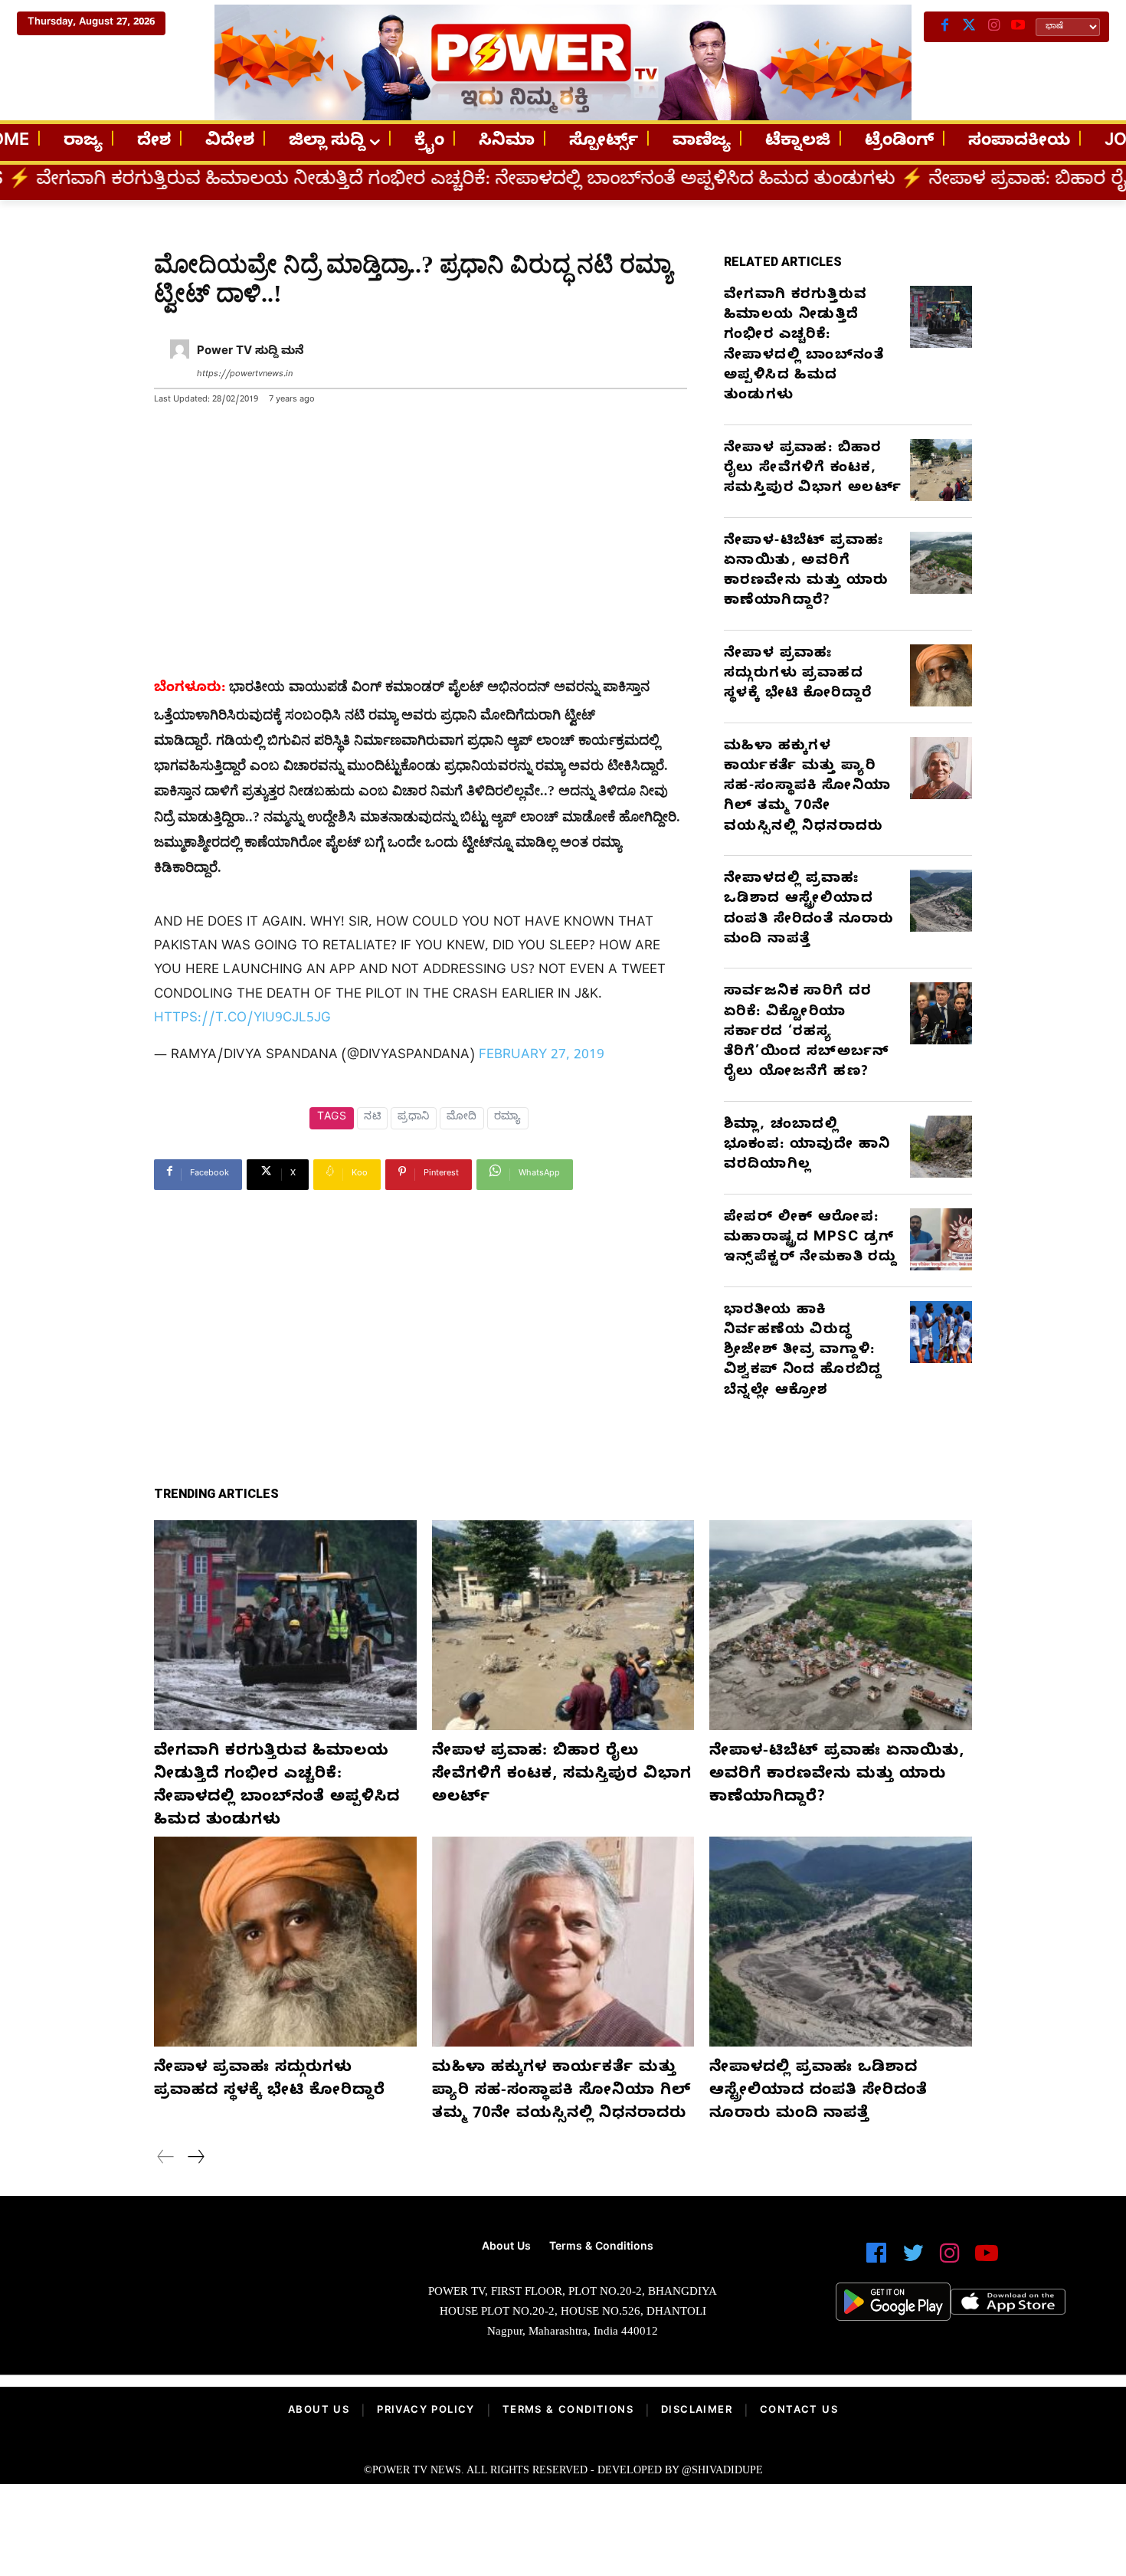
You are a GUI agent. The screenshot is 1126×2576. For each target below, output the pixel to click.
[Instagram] (993, 27)
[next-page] (195, 2159)
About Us (319, 2411)
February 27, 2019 (542, 1056)
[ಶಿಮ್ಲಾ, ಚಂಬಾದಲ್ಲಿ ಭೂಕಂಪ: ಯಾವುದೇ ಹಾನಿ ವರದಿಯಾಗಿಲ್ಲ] (941, 1147)
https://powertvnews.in (245, 375)
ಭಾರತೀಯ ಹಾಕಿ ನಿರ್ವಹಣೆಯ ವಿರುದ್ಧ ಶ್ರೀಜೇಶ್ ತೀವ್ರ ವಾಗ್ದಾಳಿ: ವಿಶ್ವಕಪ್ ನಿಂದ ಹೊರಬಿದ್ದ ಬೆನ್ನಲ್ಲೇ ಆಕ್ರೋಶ (803, 1352)
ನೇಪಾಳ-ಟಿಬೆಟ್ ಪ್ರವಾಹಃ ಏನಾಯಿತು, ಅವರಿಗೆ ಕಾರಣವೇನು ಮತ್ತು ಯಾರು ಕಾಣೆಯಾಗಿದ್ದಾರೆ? (806, 572)
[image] (195, 2290)
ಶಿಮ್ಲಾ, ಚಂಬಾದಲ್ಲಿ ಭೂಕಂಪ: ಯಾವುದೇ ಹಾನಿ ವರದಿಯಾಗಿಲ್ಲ (807, 1146)
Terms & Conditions (568, 2411)
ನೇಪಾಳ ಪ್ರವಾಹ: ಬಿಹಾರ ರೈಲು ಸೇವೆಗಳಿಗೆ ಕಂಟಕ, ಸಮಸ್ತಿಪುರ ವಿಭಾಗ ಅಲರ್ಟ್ (813, 470)
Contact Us (799, 2411)
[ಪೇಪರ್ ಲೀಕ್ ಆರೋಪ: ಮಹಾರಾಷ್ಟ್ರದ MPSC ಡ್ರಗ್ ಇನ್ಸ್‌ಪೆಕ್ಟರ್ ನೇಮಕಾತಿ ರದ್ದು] (941, 1239)
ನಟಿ (372, 1118)
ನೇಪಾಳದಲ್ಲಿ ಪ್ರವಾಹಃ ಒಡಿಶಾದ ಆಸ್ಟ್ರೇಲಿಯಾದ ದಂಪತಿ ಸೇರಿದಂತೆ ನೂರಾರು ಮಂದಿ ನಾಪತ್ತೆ (809, 910)
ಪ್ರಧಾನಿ (414, 1118)
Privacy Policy (426, 2411)
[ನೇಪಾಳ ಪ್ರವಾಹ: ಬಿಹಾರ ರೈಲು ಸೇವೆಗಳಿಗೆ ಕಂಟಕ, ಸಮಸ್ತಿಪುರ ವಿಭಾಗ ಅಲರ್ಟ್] (941, 470)
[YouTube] (1018, 27)
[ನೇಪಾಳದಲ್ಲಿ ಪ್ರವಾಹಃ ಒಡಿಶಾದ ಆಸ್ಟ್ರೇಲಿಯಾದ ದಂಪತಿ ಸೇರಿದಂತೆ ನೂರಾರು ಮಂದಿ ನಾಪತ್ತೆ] (941, 901)
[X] (969, 27)
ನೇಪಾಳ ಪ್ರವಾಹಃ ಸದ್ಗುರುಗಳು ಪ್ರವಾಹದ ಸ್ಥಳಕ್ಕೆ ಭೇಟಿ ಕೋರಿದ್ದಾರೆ (798, 675)
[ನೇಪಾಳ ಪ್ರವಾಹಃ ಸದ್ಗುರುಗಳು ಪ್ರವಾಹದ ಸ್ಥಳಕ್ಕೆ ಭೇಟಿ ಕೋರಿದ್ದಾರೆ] (941, 675)
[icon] (876, 2260)
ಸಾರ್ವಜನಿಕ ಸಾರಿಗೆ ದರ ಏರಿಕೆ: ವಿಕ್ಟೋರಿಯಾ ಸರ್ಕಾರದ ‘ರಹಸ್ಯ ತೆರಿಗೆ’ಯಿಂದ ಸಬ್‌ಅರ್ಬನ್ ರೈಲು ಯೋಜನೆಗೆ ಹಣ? (807, 1033)
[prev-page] (166, 2159)
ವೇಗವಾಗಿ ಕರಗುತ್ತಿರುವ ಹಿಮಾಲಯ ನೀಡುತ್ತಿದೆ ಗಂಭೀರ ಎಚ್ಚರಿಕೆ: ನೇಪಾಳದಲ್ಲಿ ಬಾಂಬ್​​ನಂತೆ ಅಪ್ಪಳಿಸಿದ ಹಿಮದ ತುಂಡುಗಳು (804, 346)
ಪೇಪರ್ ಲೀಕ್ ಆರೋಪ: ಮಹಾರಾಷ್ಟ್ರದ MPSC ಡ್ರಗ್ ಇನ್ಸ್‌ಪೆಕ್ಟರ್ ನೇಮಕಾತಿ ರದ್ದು (810, 1239)
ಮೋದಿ (462, 1118)
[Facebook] (944, 27)
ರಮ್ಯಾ (508, 1118)
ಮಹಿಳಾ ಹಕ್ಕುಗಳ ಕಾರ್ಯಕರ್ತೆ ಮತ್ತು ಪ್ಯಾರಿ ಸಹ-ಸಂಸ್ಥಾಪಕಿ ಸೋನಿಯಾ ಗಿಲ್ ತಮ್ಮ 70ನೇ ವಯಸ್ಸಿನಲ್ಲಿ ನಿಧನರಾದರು (807, 788)
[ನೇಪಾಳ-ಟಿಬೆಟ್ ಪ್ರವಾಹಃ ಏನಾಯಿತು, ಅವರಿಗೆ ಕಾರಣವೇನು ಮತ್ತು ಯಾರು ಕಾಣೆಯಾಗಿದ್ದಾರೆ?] (941, 563)
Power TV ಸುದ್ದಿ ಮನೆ (250, 352)
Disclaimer (697, 2411)
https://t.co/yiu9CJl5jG (242, 1019)
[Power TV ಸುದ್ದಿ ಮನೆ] (180, 364)
